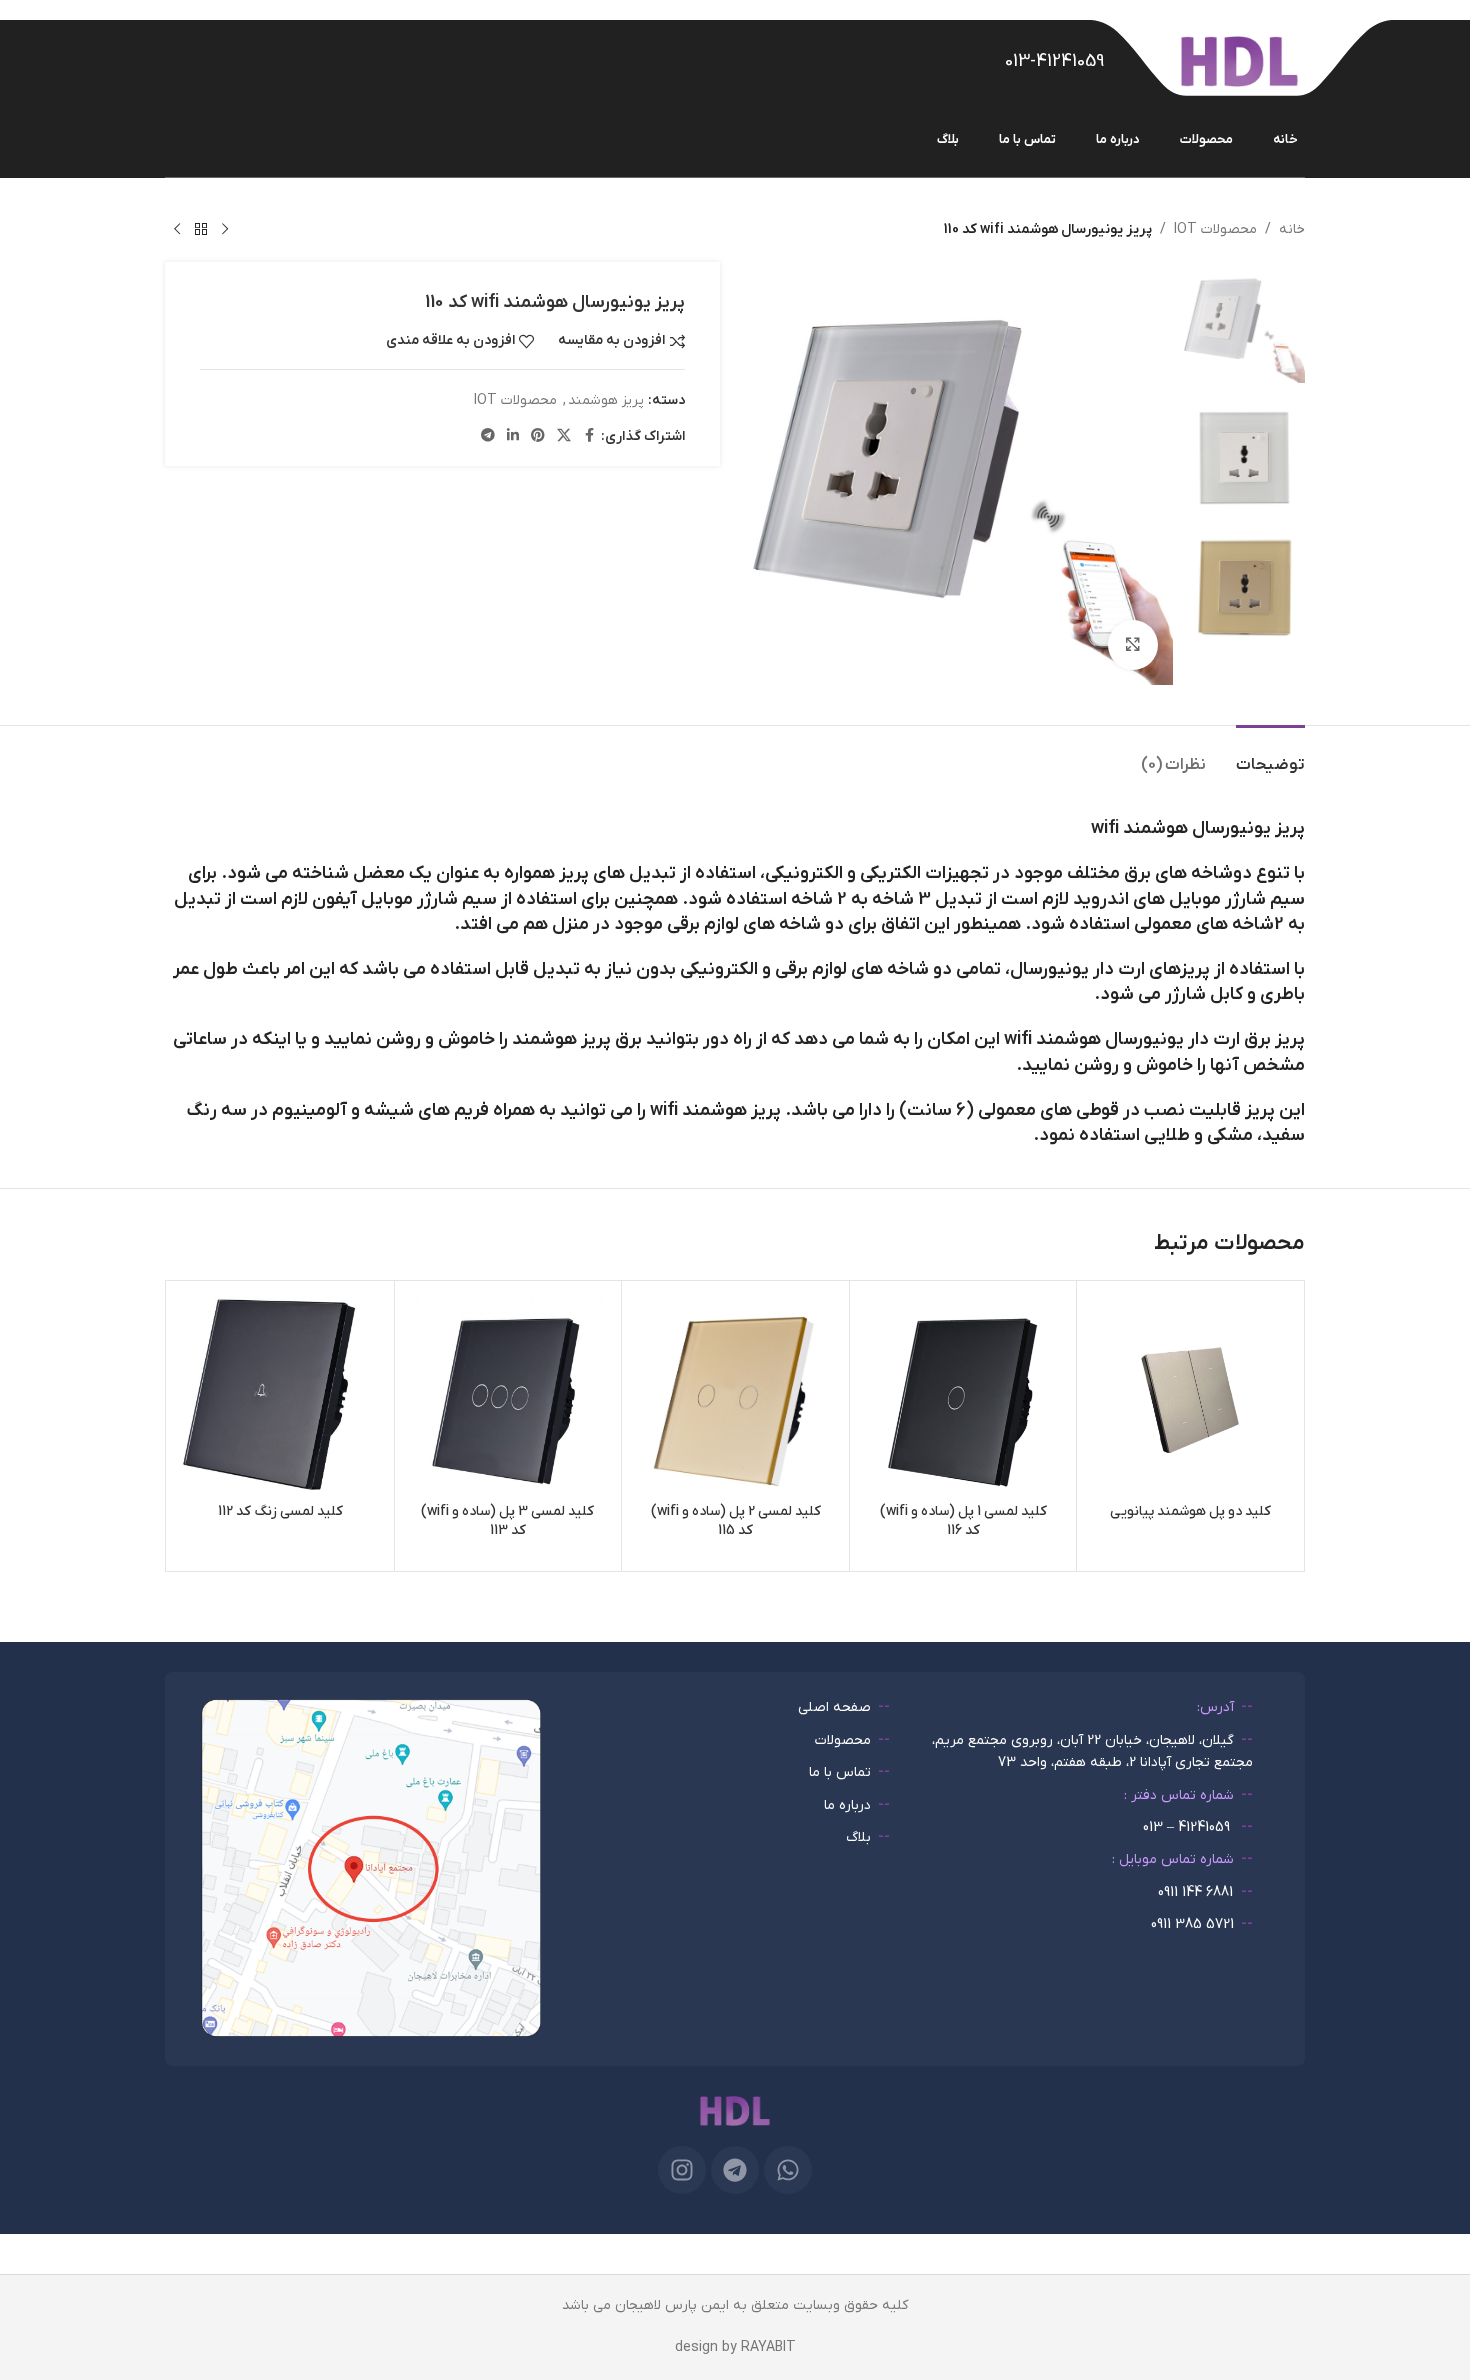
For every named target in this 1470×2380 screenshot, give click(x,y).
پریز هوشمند (606, 400)
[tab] (1270, 755)
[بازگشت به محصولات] (201, 230)
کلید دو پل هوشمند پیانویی (1190, 1511)
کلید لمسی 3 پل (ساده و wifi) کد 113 (507, 1521)
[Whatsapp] (788, 2170)
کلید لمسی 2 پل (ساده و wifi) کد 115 (736, 1521)
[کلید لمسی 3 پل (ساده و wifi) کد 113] (508, 1394)
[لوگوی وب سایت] (1239, 60)
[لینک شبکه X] (564, 436)
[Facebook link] (589, 436)
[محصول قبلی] (225, 230)
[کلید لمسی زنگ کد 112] (280, 1394)
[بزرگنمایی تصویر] (1133, 645)
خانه (1292, 229)
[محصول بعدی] (177, 230)
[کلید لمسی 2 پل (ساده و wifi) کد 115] (735, 1394)
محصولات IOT (1215, 229)
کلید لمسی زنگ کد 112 (280, 1511)
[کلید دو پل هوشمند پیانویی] (1190, 1394)
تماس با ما (840, 1772)
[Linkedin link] (513, 436)
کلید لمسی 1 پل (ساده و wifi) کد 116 (963, 1521)
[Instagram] (682, 2170)
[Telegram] (735, 2170)
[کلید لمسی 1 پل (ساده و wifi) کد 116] (963, 1394)
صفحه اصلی (834, 1707)
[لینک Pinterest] (538, 436)
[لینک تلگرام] (488, 436)
